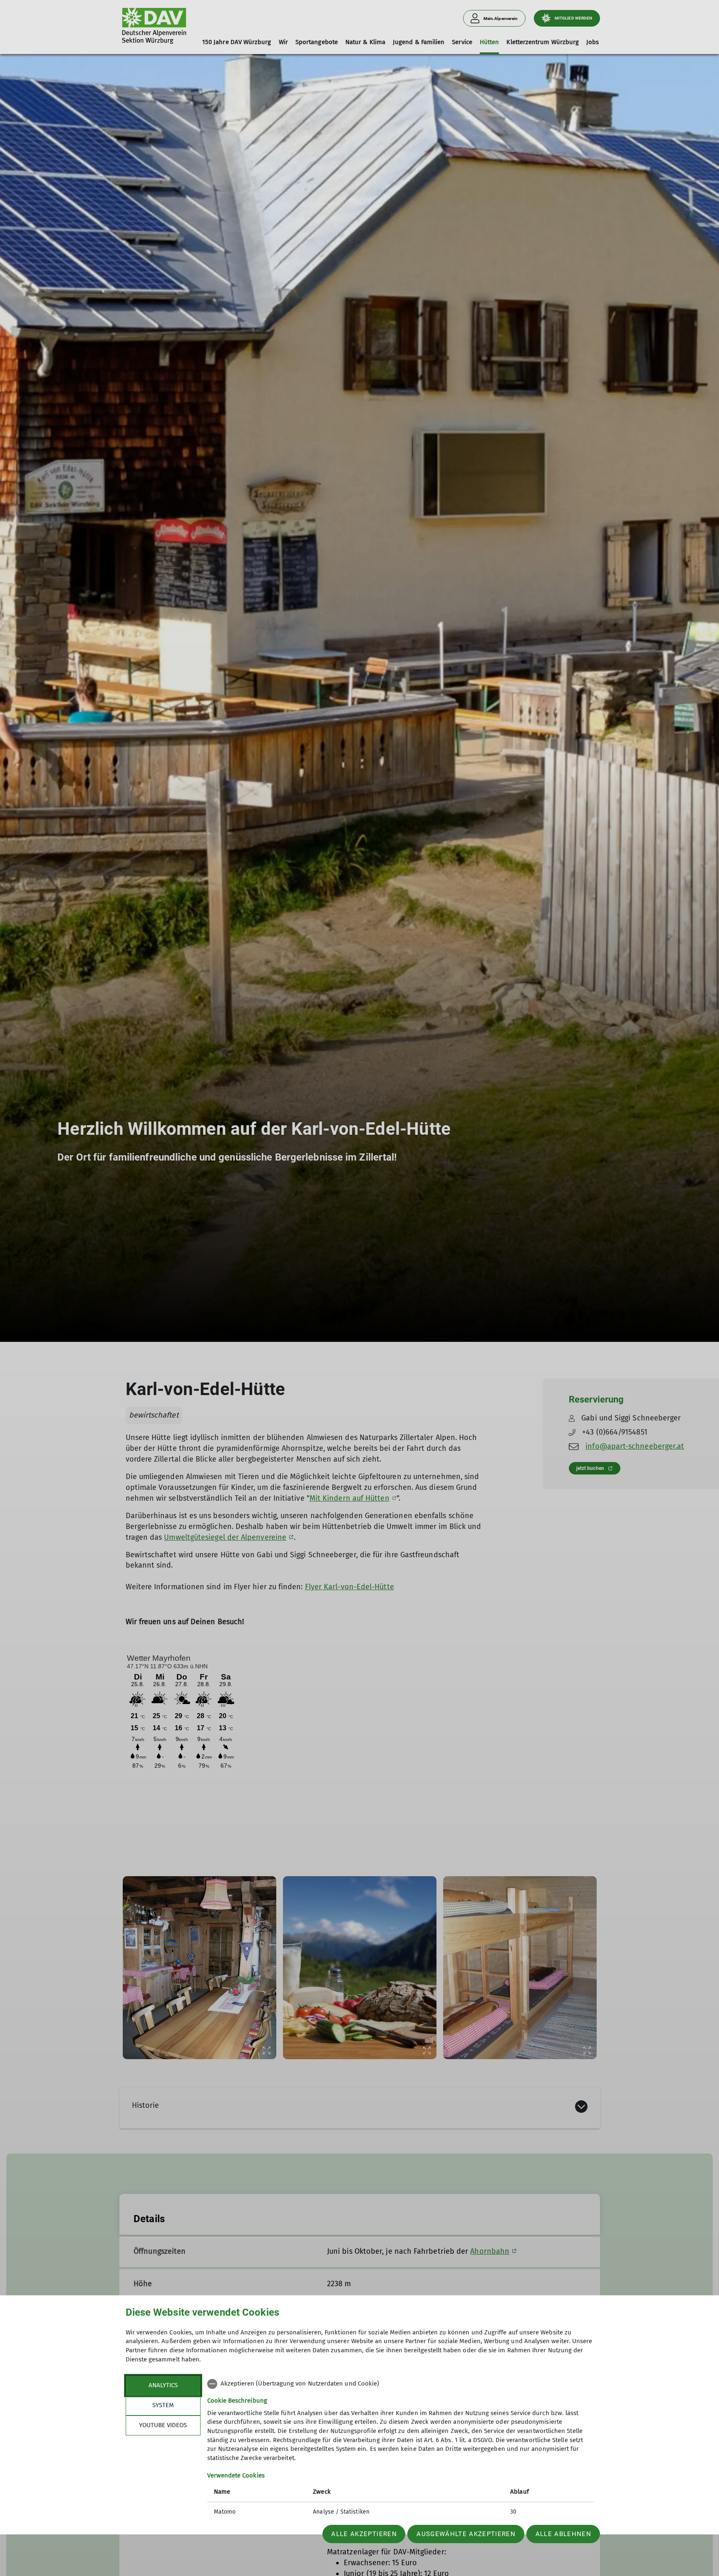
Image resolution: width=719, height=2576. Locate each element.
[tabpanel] (400, 2449)
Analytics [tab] (163, 2385)
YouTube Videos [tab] (163, 2425)
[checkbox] (400, 2384)
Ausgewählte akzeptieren (466, 2534)
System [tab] (163, 2405)
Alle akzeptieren (364, 2534)
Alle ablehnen (563, 2534)
